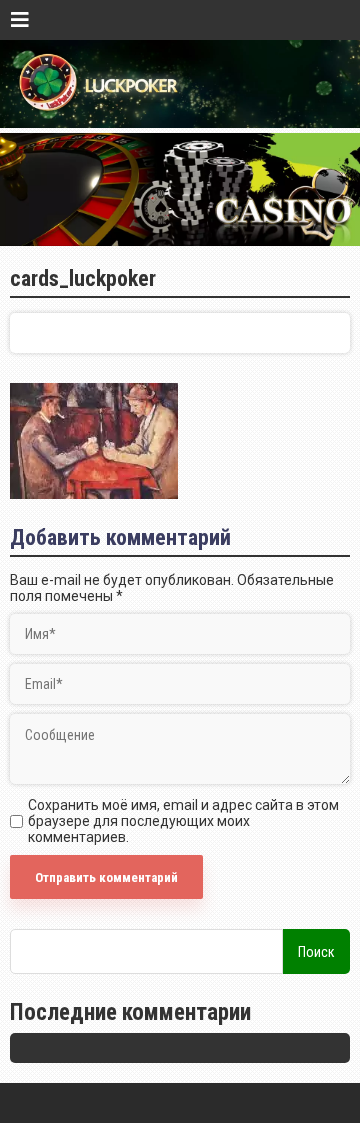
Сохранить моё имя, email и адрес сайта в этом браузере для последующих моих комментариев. (183, 821)
